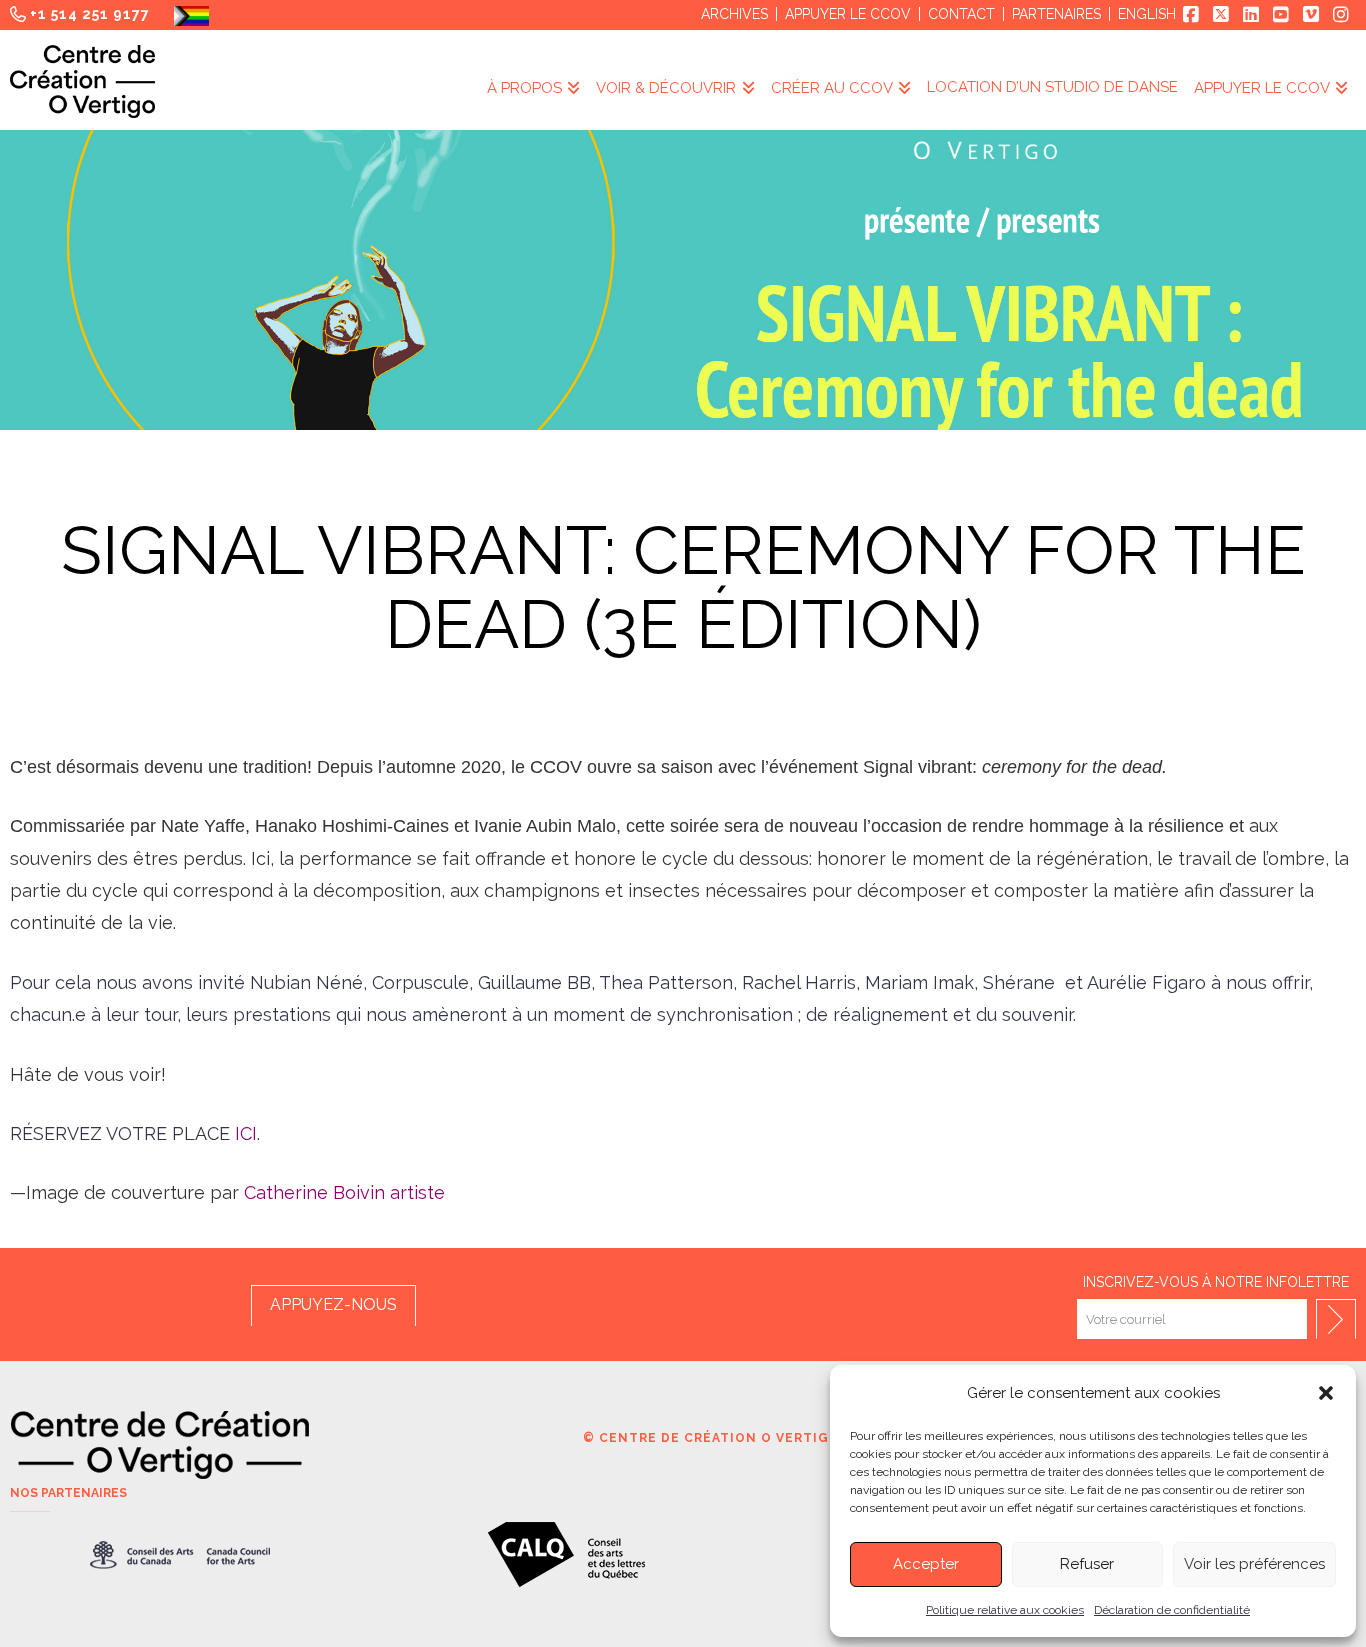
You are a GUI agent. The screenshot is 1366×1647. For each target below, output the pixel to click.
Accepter (926, 1564)
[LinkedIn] (1251, 15)
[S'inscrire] (1336, 1319)
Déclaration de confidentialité (1172, 1610)
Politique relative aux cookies (1005, 1610)
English (1147, 14)
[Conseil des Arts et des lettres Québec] (566, 1554)
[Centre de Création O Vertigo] (82, 81)
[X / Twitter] (1221, 15)
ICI (246, 1133)
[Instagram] (1341, 15)
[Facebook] (1191, 15)
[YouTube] (1281, 15)
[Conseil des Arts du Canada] (180, 1555)
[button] (1326, 1393)
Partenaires (1056, 14)
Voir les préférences (1254, 1564)
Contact (961, 14)
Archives (734, 14)
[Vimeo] (1311, 15)
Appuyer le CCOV (848, 14)
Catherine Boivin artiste (344, 1192)
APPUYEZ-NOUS (333, 1304)
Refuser (1087, 1564)
